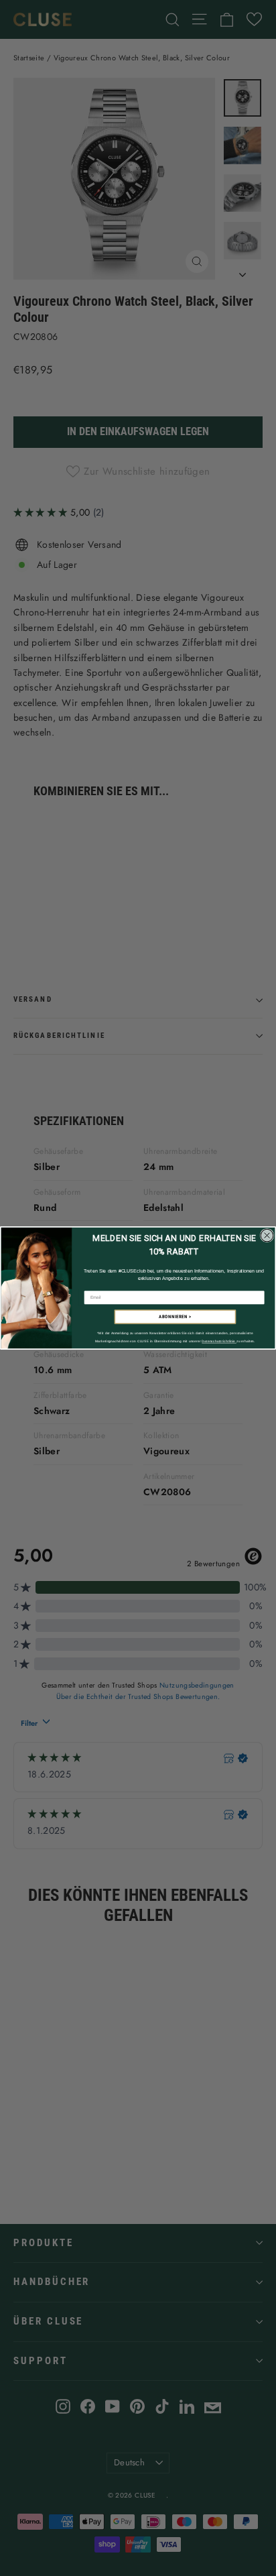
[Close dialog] (267, 1235)
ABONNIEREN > (175, 1317)
